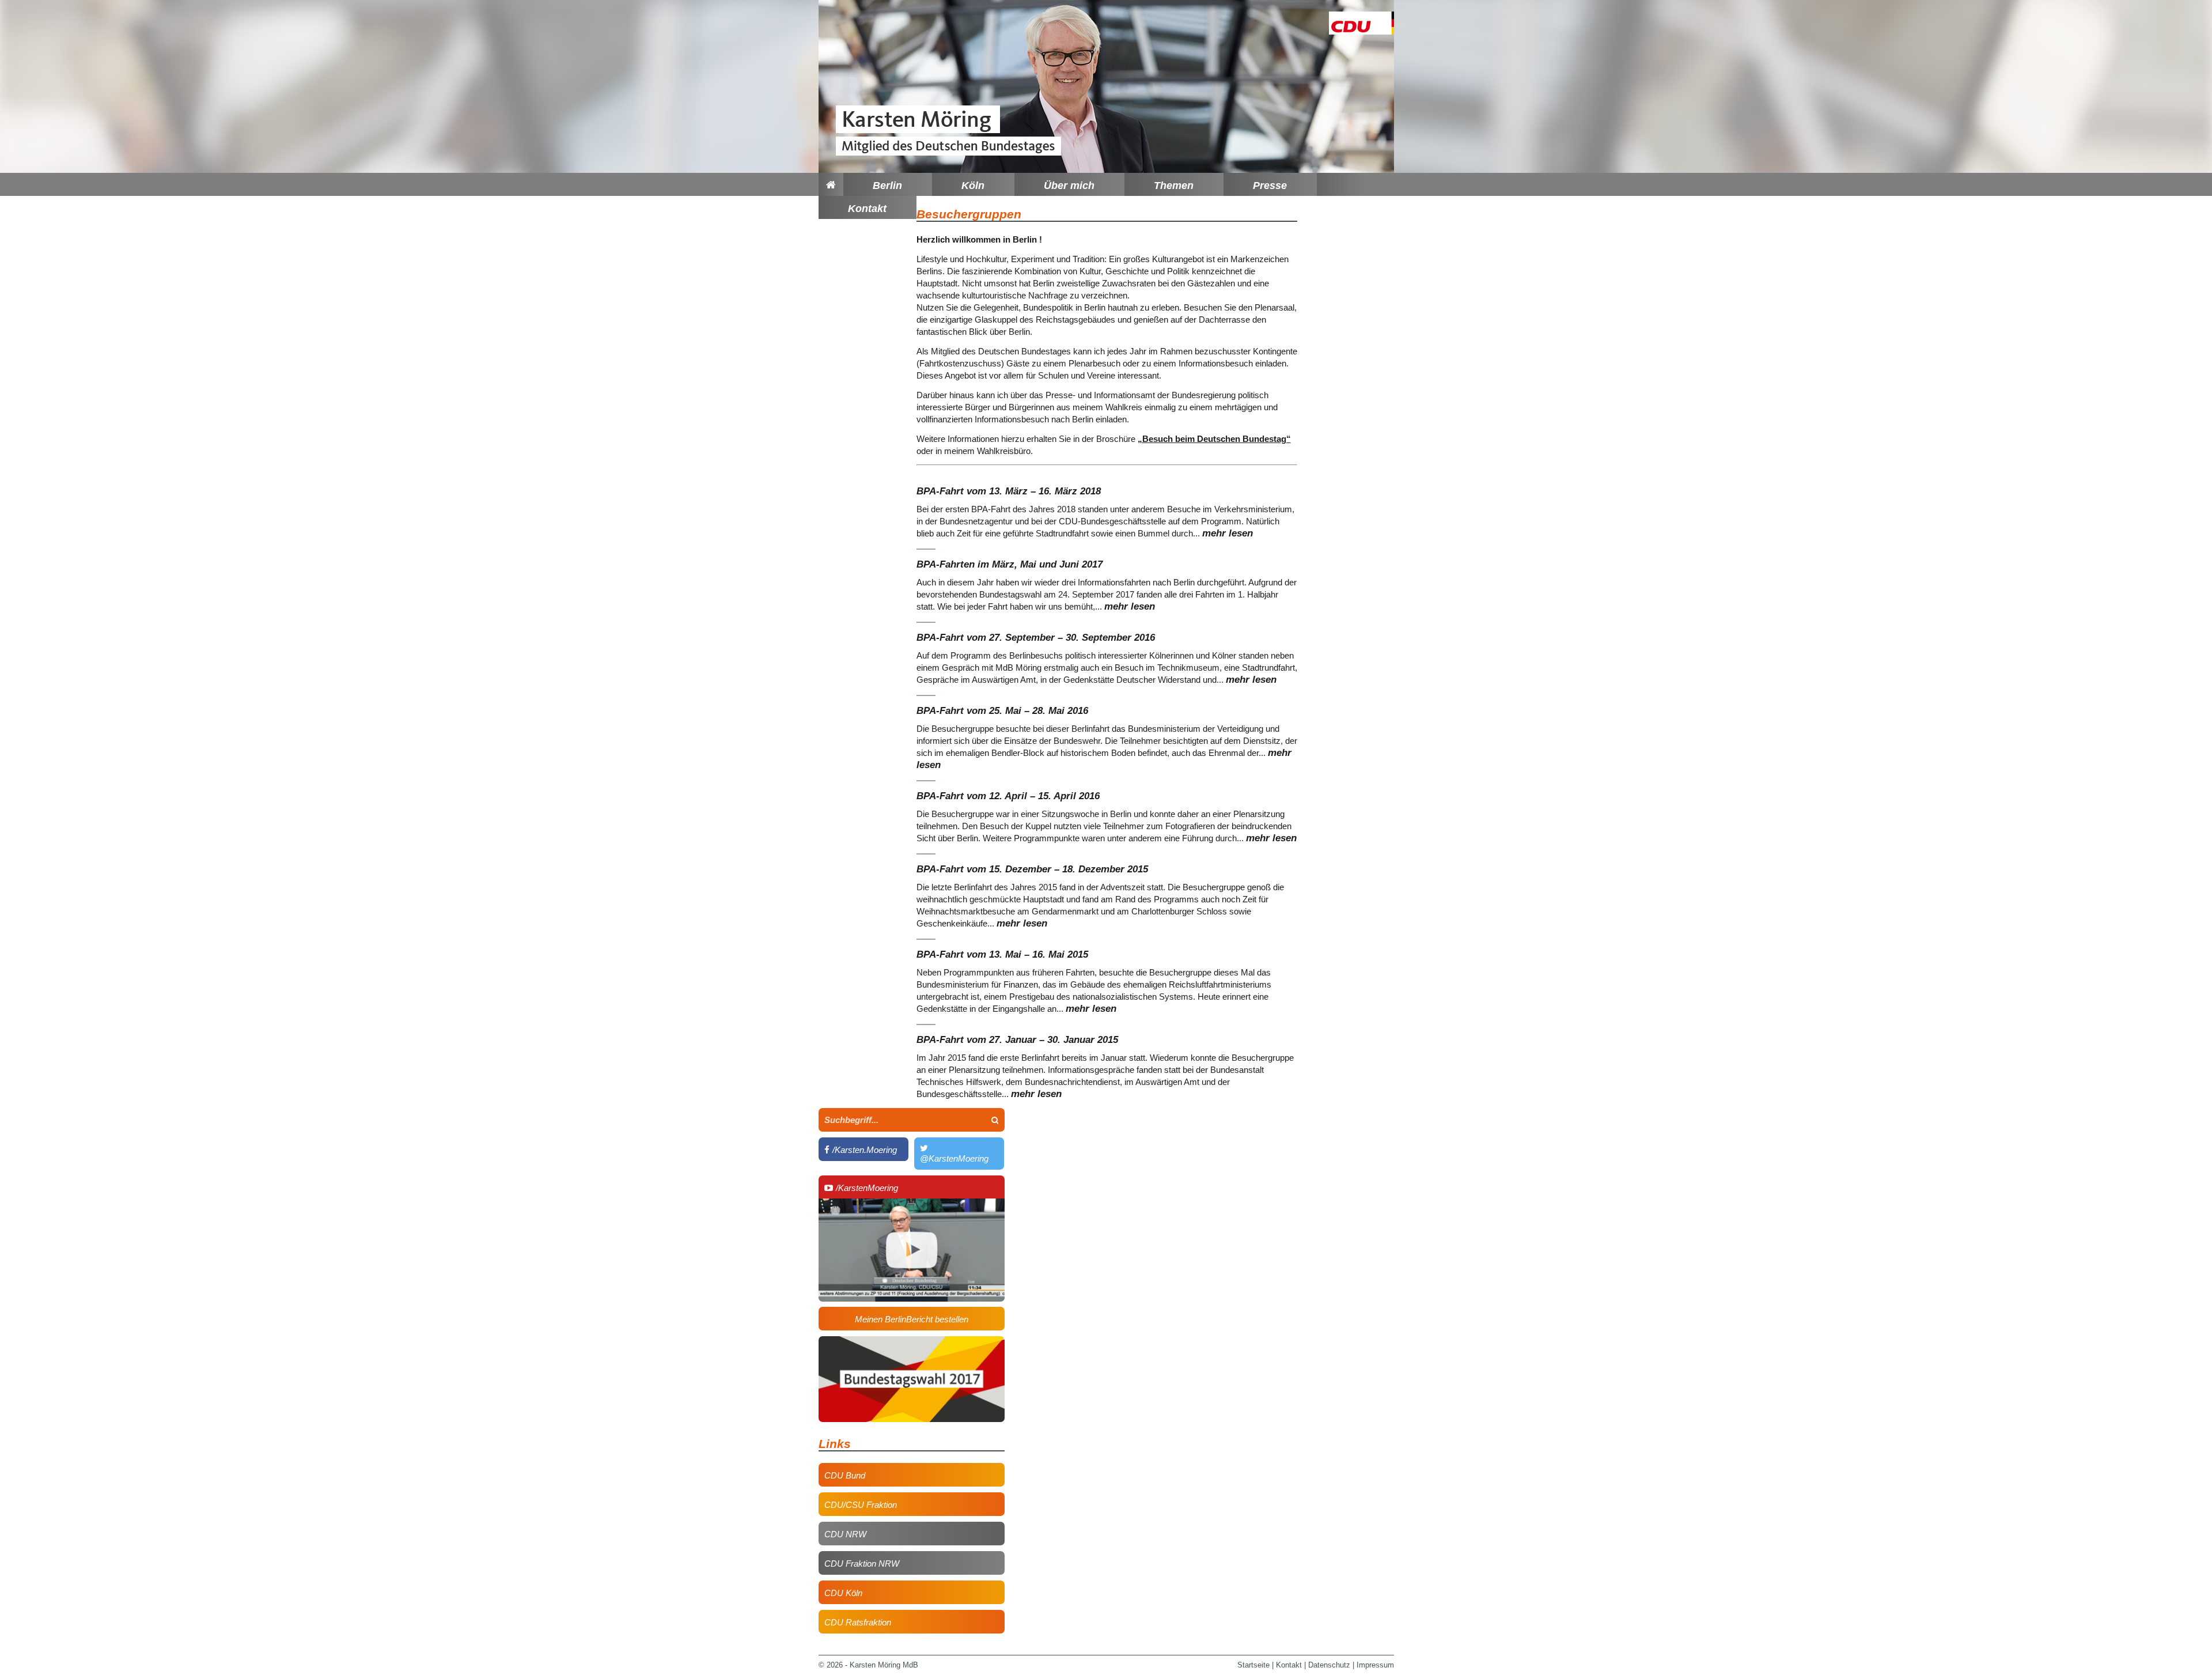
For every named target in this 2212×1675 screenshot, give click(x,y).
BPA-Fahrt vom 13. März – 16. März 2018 (1009, 491)
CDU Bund (845, 1475)
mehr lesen (1228, 533)
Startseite (1253, 1665)
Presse (1270, 186)
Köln (973, 186)
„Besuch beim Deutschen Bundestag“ (1214, 439)
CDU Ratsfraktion (858, 1622)
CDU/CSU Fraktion (861, 1505)
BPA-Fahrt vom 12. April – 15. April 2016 (1008, 796)
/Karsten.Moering (861, 1150)
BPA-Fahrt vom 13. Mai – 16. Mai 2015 (1002, 954)
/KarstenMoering (861, 1188)
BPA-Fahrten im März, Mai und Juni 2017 (1010, 564)
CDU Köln (843, 1593)
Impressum (1375, 1665)
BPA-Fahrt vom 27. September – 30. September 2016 (1036, 638)
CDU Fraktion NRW (862, 1564)
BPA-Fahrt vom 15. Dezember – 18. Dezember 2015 (1032, 869)
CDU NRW (845, 1534)
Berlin (887, 186)
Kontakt (867, 209)
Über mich (1069, 186)
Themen (1174, 186)
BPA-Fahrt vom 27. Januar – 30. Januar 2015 (1017, 1040)
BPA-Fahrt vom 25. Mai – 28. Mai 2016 (1002, 711)
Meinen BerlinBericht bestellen (912, 1319)
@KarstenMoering (954, 1154)
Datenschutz (1329, 1665)
